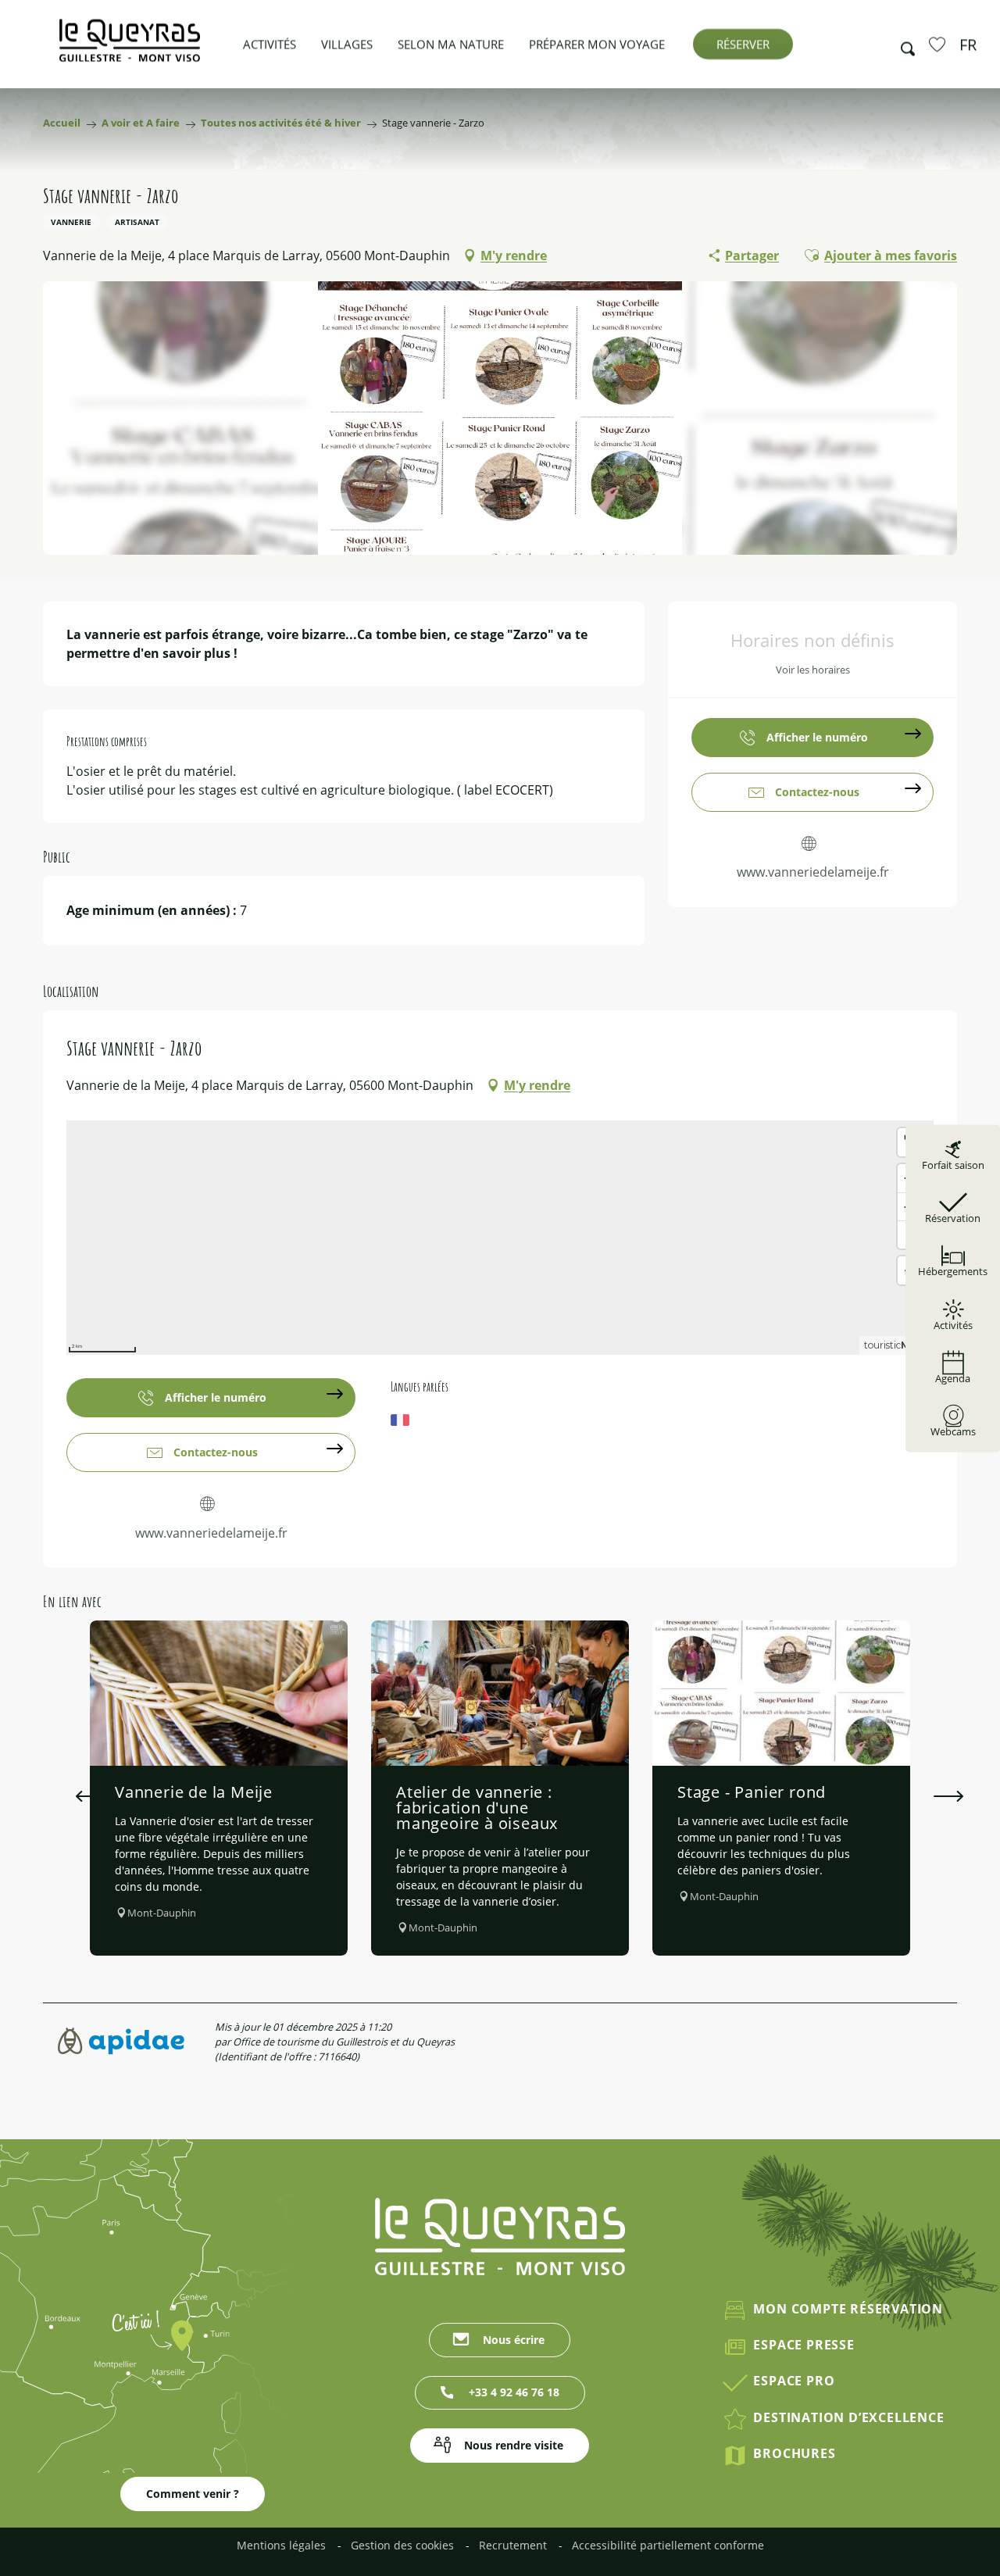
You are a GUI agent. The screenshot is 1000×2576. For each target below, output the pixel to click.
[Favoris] (939, 44)
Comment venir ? (193, 2494)
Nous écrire (514, 2340)
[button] (903, 45)
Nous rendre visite (514, 2445)
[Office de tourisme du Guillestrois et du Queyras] (130, 48)
